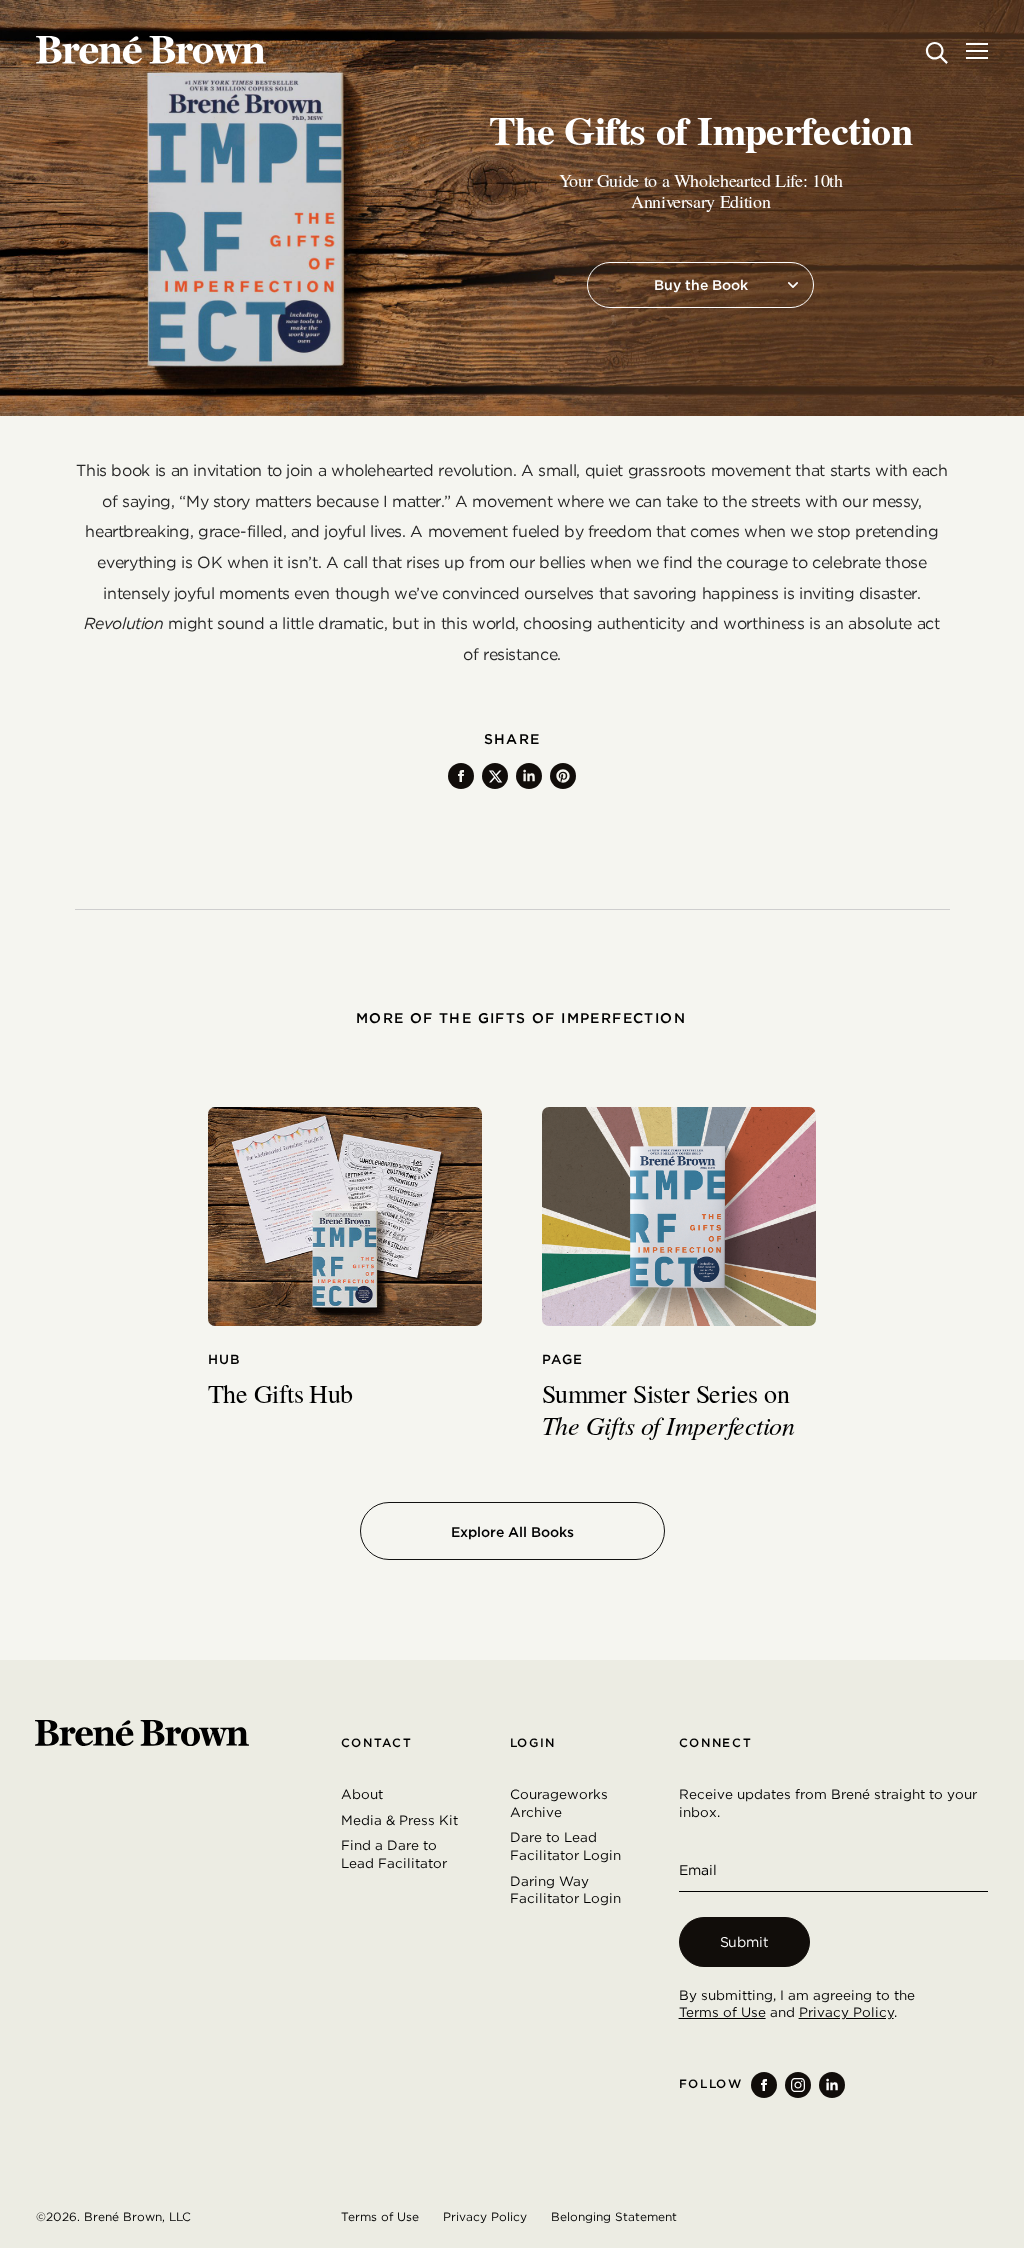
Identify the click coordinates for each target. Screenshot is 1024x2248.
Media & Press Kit (399, 1820)
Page (562, 1359)
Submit (744, 1942)
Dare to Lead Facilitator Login (565, 1846)
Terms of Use (722, 2012)
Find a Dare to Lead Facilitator (394, 1854)
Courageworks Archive (559, 1803)
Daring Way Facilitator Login (565, 1890)
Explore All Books (512, 1532)
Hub (225, 1359)
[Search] (936, 52)
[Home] (151, 50)
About (362, 1794)
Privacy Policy (846, 2012)
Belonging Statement (614, 2216)
